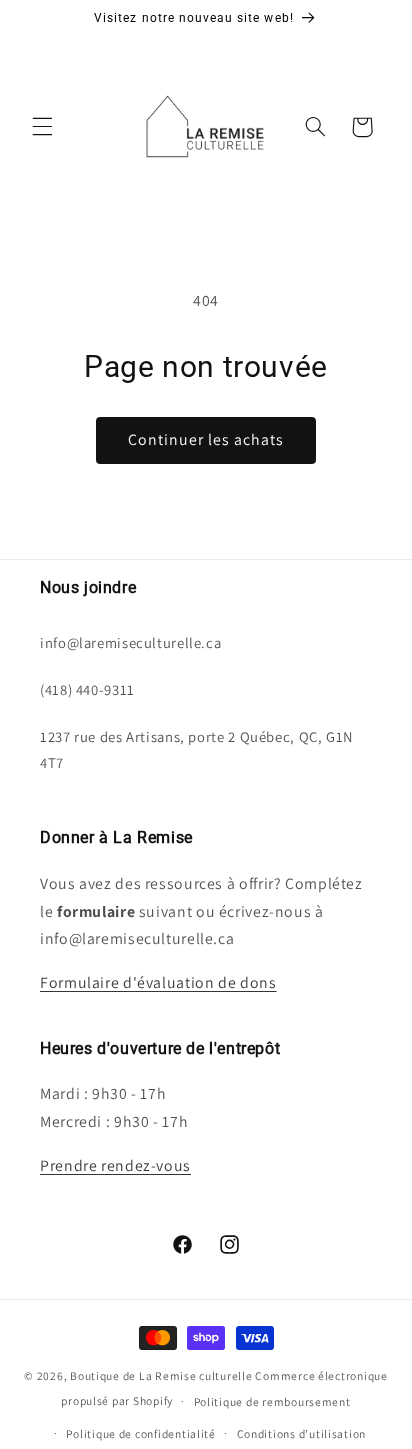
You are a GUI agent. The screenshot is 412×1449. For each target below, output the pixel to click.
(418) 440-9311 (87, 689)
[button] (42, 127)
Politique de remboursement (272, 1401)
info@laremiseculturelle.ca (130, 642)
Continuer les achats (206, 439)
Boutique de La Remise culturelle (161, 1375)
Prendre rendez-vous (115, 1165)
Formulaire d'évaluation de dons (158, 982)
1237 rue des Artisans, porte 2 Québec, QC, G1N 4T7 (196, 749)
